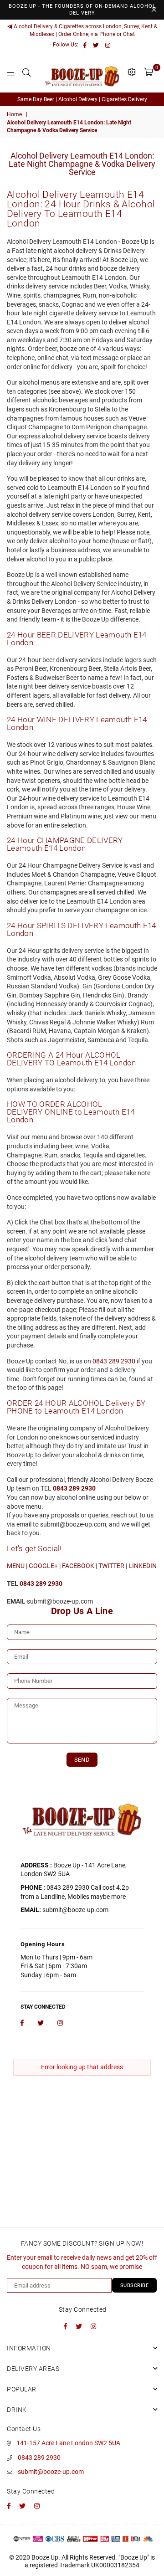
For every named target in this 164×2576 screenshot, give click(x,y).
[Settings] (132, 72)
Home (14, 114)
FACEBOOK (78, 1566)
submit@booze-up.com (51, 2472)
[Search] (26, 72)
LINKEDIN (143, 1566)
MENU (16, 1566)
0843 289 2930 (114, 1361)
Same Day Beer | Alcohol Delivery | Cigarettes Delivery (82, 99)
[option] (82, 100)
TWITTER (111, 1566)
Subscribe (135, 2285)
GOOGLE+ (43, 1566)
